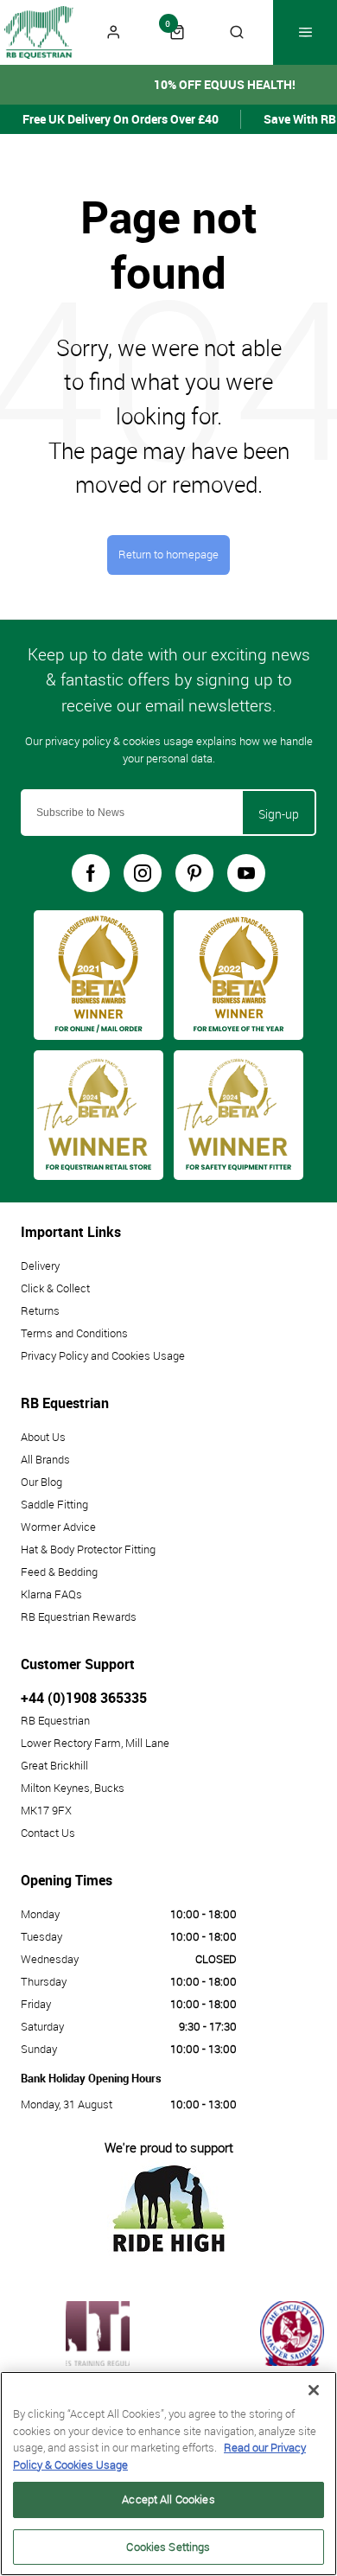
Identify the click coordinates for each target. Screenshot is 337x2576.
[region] (168, 2474)
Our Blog (41, 1482)
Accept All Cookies (168, 2499)
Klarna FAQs (51, 1594)
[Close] (314, 2390)
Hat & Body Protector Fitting (88, 1549)
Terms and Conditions (74, 1333)
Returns (40, 1310)
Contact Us (48, 1833)
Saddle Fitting (54, 1504)
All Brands (45, 1459)
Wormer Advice (58, 1527)
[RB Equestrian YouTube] (246, 873)
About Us (43, 1437)
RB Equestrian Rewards (79, 1616)
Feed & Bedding (59, 1572)
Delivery (40, 1266)
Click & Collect (55, 1288)
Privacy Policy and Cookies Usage (103, 1355)
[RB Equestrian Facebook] (91, 873)
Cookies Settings (168, 2547)
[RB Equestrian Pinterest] (194, 873)
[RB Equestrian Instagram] (143, 873)
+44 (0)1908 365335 (84, 1698)
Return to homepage (168, 555)
